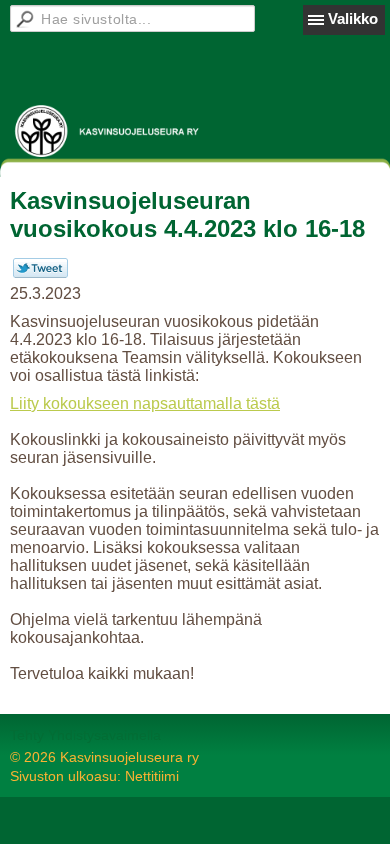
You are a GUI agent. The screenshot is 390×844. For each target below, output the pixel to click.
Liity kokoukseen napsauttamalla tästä (145, 403)
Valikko (353, 18)
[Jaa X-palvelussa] (40, 273)
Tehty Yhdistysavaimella (85, 735)
